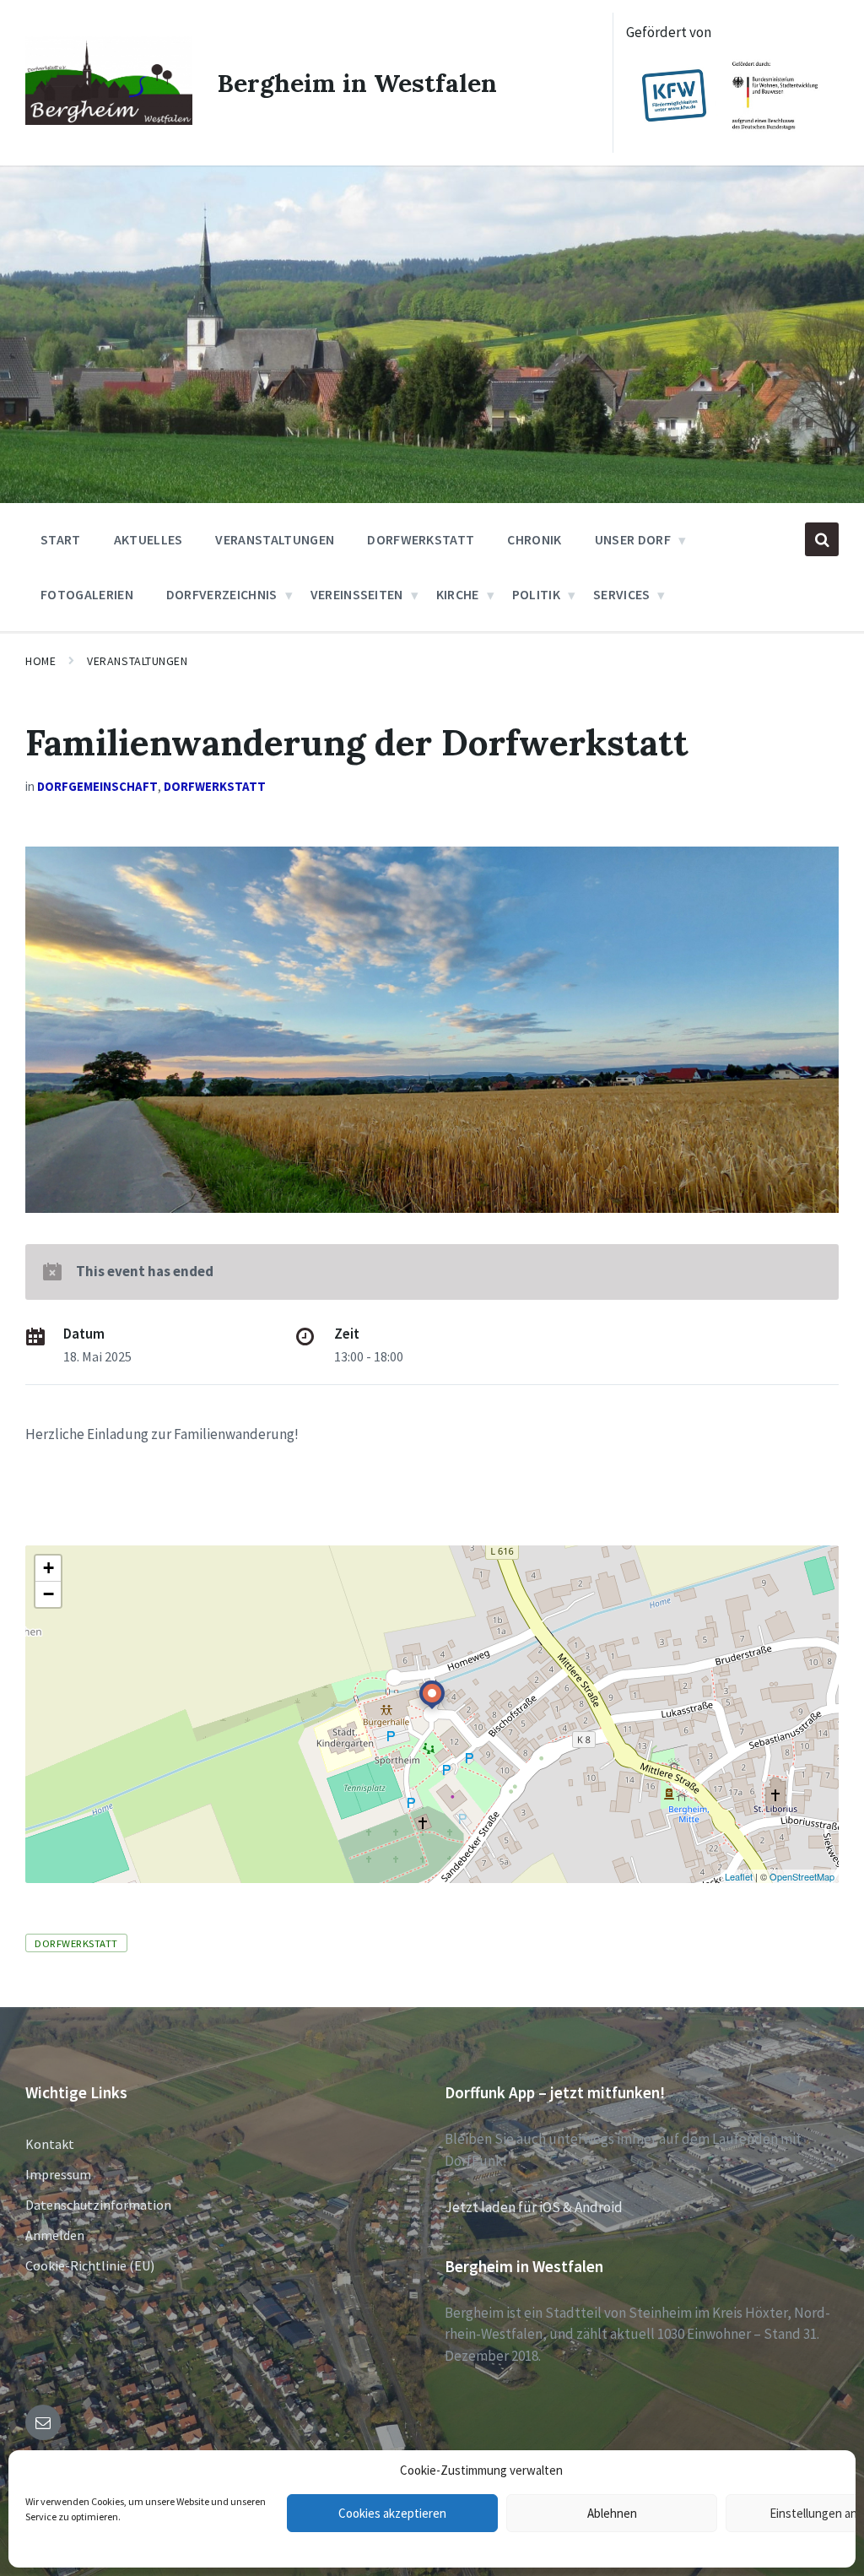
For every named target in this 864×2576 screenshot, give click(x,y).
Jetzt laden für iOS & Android (534, 2207)
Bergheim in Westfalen (357, 83)
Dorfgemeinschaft (97, 786)
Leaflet (739, 1876)
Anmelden (55, 2235)
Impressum (58, 2174)
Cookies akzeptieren (392, 2513)
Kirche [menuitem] (458, 594)
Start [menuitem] (61, 539)
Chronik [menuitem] (534, 539)
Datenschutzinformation (98, 2205)
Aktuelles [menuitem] (148, 539)
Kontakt (50, 2144)
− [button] (49, 1594)
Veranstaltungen (137, 661)
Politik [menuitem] (536, 594)
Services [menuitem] (622, 594)
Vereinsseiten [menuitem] (357, 594)
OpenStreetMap (802, 1876)
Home (40, 661)
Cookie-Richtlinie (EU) (90, 2265)
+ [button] (49, 1568)
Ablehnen (612, 2513)
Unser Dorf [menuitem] (633, 539)
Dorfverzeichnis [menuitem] (222, 594)
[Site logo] (109, 120)
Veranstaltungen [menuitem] (275, 539)
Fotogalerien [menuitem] (87, 594)
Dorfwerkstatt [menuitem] (421, 539)
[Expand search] (822, 539)
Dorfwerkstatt (215, 786)
